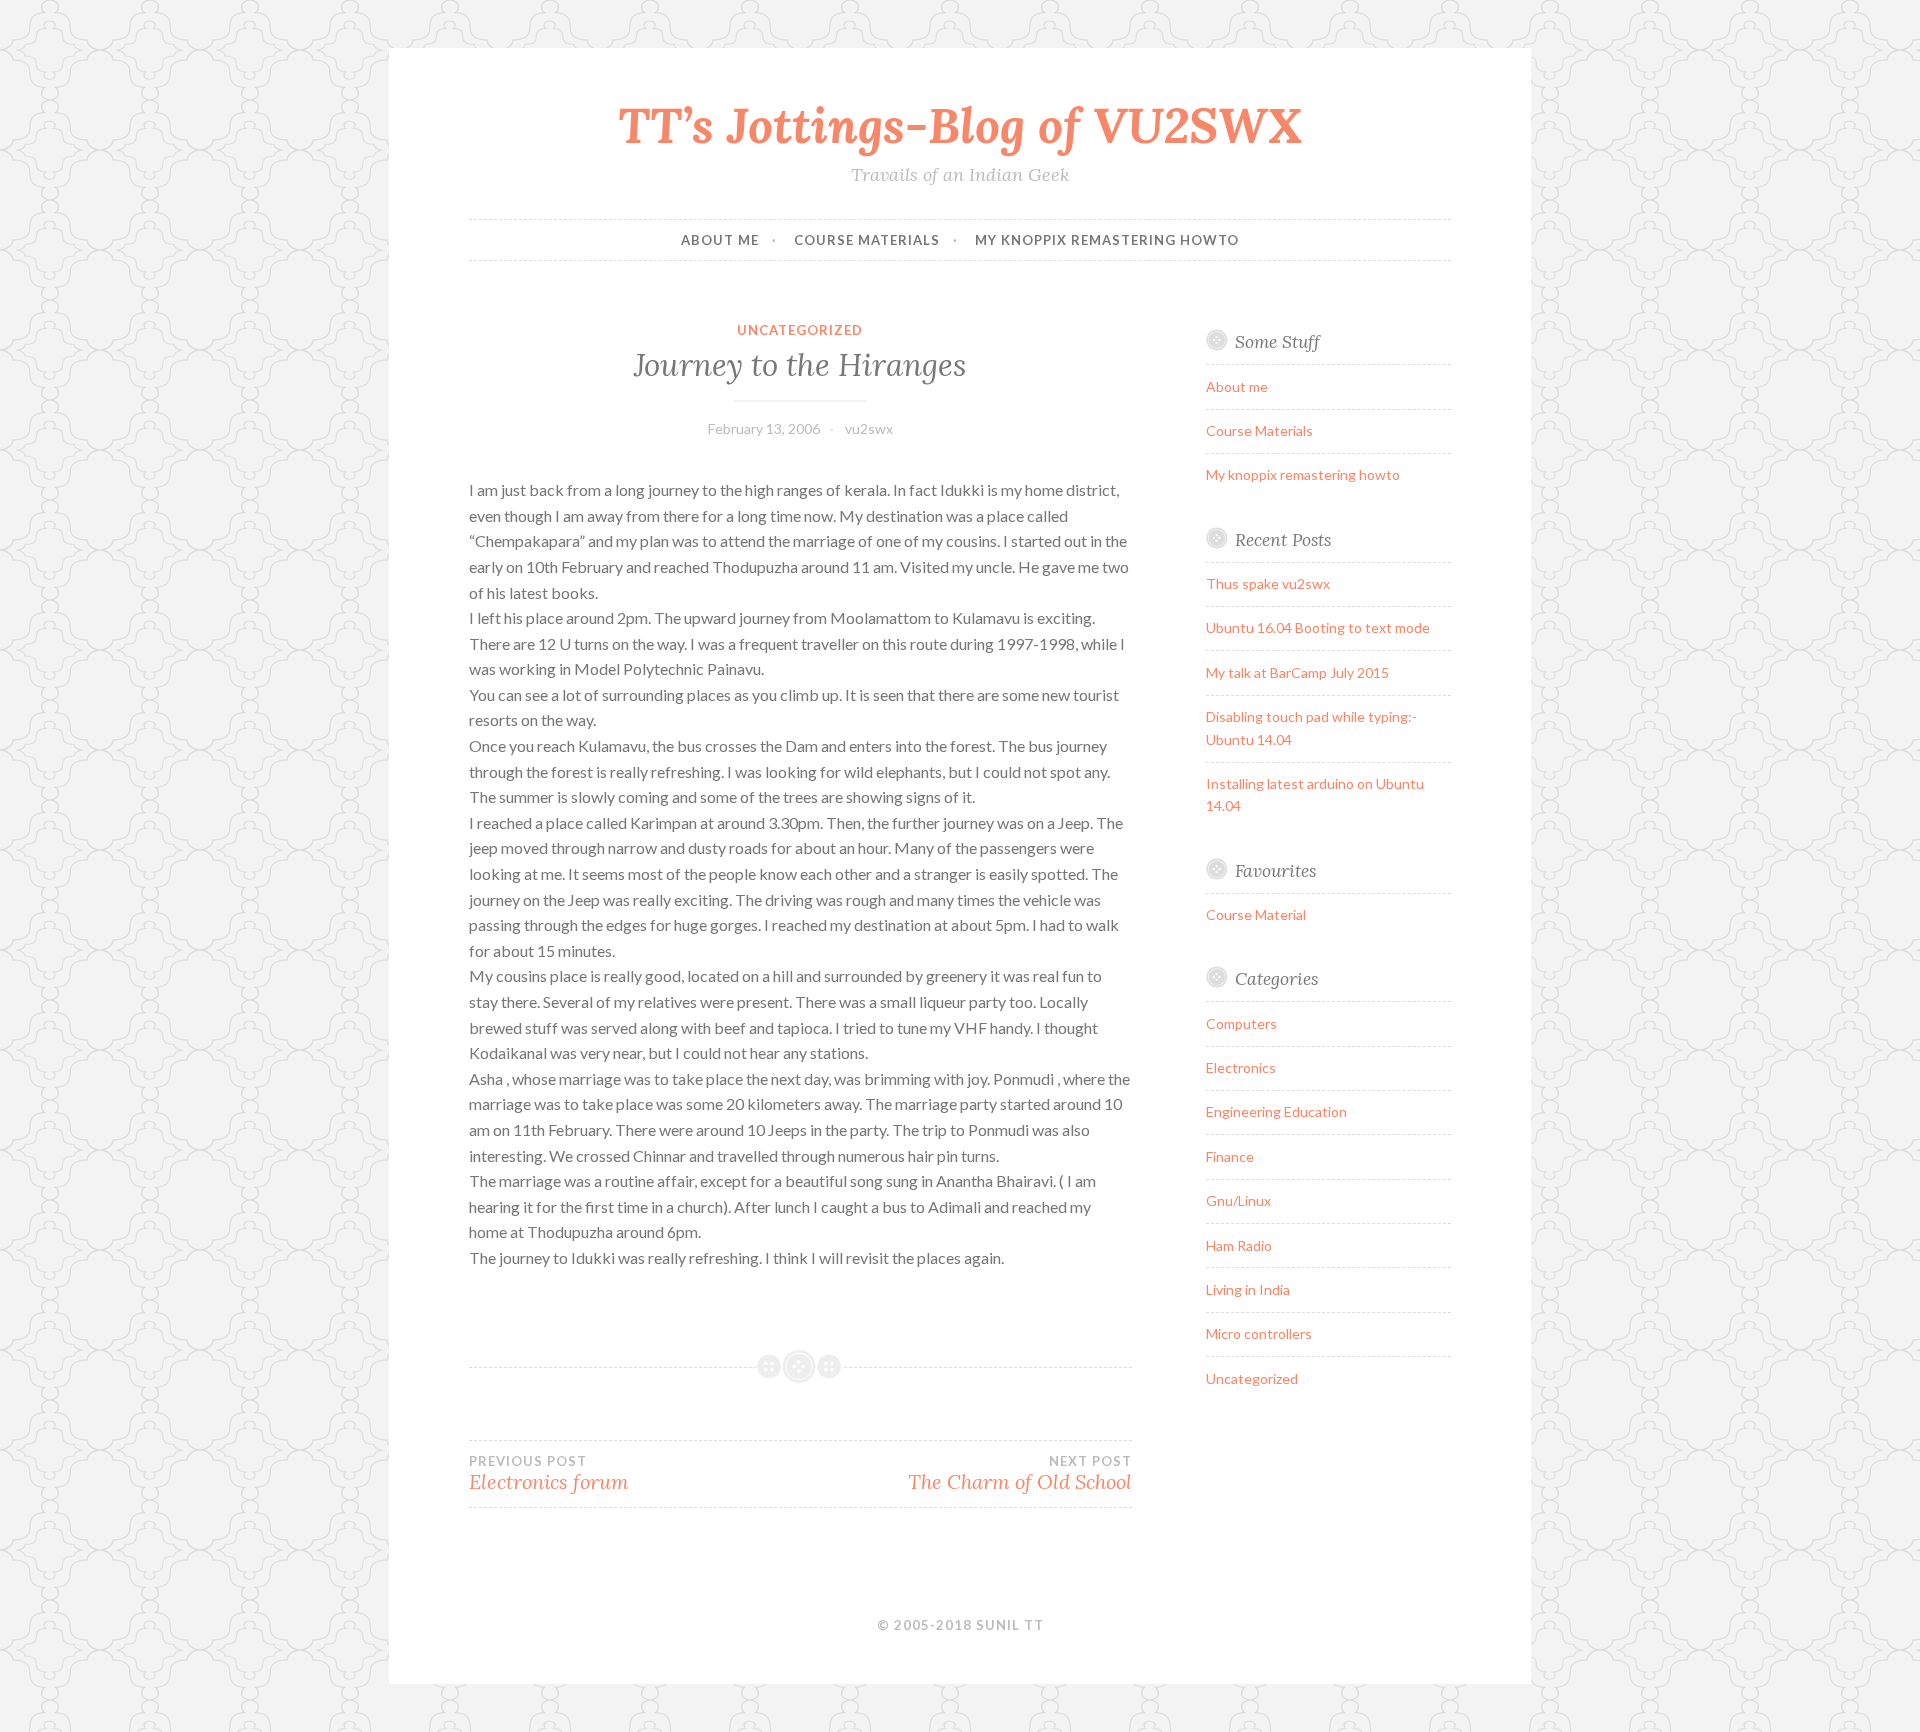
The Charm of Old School (1019, 1474)
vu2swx (869, 428)
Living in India (1248, 1289)
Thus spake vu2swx (1268, 583)
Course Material (1256, 914)
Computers (1241, 1023)
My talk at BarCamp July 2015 (1297, 672)
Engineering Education (1276, 1111)
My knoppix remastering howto (1107, 240)
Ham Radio (1239, 1245)
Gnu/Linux (1238, 1200)
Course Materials (867, 240)
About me (720, 240)
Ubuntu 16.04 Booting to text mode (1318, 627)
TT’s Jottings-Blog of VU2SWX (960, 125)
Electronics (1241, 1067)
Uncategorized (800, 330)
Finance (1230, 1156)
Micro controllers (1259, 1333)
